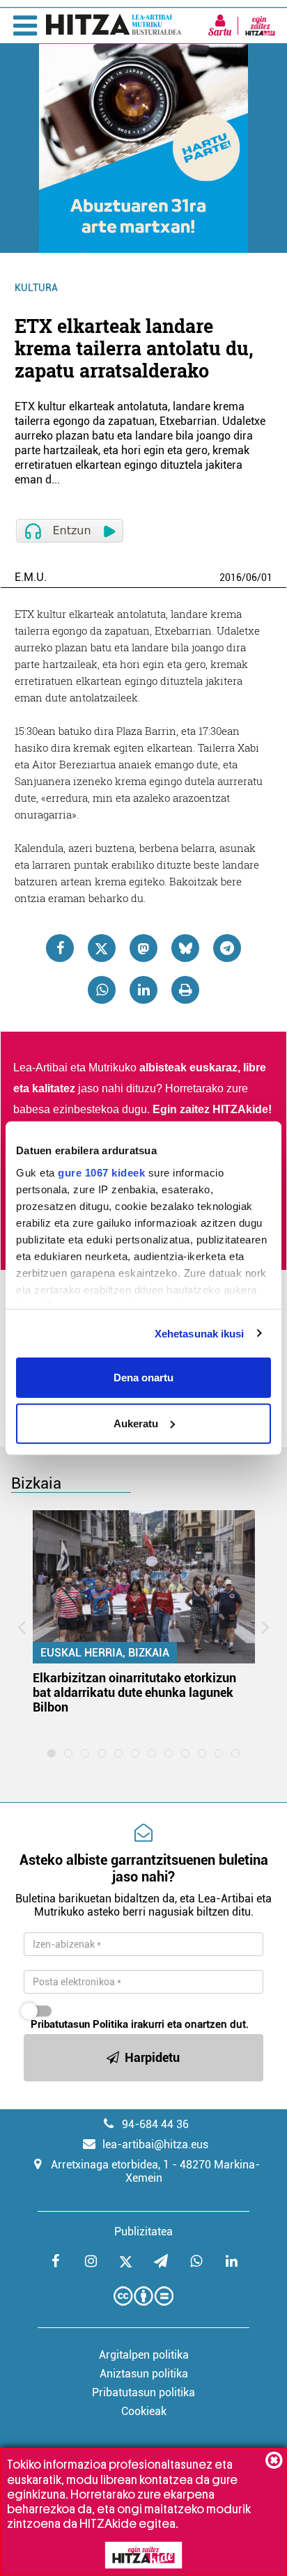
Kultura (36, 288)
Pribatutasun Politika (79, 2024)
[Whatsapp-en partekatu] (102, 990)
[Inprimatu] (185, 990)
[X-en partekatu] (102, 948)
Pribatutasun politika (143, 2392)
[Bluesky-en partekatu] (185, 948)
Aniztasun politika (144, 2374)
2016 (231, 577)
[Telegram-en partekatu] (227, 948)
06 (251, 577)
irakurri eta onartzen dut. (140, 2024)
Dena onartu (143, 1378)
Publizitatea (143, 2232)
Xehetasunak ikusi (200, 1333)
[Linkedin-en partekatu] (143, 990)
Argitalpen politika (144, 2355)
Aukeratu (136, 1423)
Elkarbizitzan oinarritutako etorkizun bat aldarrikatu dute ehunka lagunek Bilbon (134, 1692)
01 (267, 577)
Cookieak (144, 2411)
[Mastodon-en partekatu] (143, 948)
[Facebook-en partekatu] (60, 948)
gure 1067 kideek (101, 1172)
